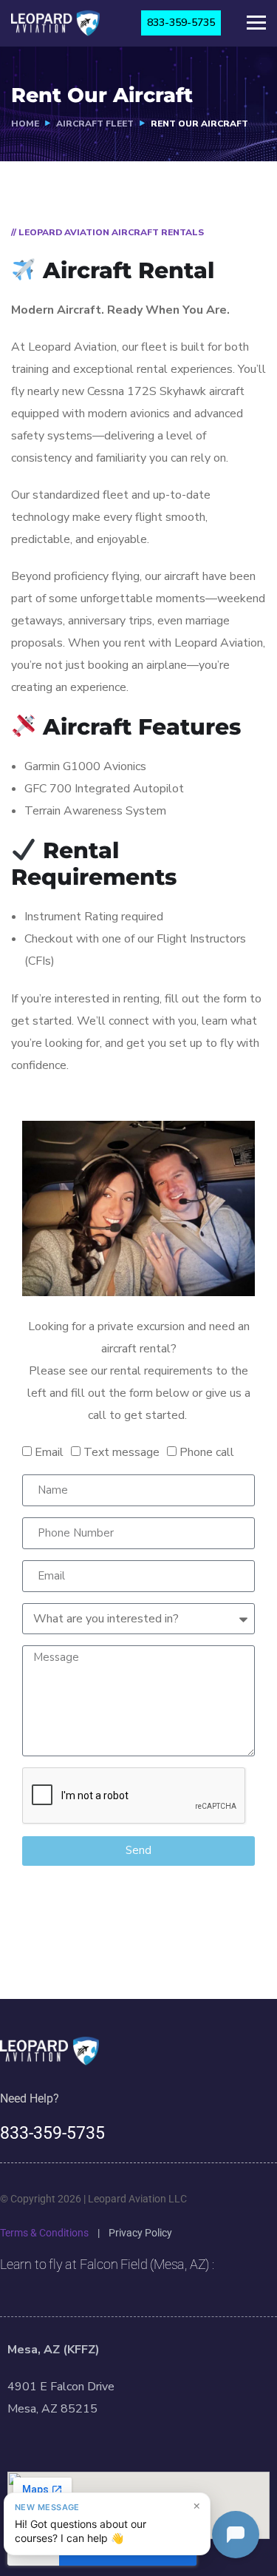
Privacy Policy (140, 2233)
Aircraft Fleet (95, 124)
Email (49, 1452)
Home (25, 124)
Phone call (207, 1452)
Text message (122, 1452)
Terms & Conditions (44, 2233)
